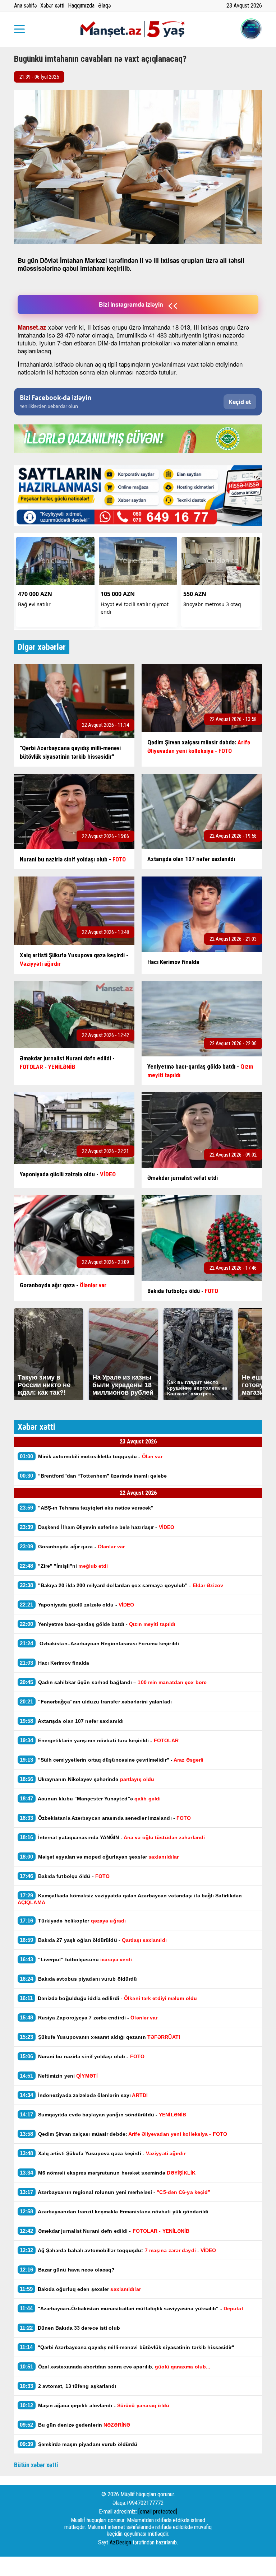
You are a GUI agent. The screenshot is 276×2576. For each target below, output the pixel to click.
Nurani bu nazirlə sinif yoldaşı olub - (82, 2056)
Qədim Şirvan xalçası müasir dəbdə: (123, 2134)
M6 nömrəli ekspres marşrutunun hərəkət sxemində (108, 2173)
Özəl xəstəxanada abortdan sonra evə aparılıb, (115, 2366)
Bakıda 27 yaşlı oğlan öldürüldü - (93, 1940)
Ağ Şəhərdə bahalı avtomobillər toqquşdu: (118, 2250)
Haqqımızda (81, 6)
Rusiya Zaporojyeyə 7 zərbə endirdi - (89, 2017)
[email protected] (158, 2512)
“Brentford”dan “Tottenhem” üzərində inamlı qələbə (93, 1476)
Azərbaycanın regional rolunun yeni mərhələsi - (116, 2192)
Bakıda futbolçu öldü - (65, 1876)
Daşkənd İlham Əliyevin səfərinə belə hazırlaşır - (97, 1527)
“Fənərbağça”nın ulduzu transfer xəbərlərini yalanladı (96, 1701)
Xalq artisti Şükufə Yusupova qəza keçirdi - (103, 2153)
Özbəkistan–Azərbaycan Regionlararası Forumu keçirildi (99, 1643)
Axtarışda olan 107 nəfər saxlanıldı (72, 1721)
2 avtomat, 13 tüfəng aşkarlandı (68, 2386)
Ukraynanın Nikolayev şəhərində (87, 1779)
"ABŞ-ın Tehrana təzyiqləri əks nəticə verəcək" (87, 1508)
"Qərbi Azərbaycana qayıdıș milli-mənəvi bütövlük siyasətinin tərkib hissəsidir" (127, 2347)
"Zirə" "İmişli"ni (64, 1566)
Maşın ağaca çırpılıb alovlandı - (95, 2405)
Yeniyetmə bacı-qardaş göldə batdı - (98, 1624)
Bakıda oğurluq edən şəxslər (80, 2289)
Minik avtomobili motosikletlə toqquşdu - (91, 1456)
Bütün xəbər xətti (36, 2465)
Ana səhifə (25, 6)
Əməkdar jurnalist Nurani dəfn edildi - (105, 2231)
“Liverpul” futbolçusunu (76, 1959)
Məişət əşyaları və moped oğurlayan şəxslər (99, 1857)
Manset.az (32, 327)
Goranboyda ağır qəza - (72, 1546)
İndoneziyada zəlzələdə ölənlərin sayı (84, 2095)
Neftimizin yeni (59, 2076)
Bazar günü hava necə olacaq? (67, 2270)
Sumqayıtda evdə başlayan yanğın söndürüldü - (103, 2114)
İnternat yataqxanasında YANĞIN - (112, 1837)
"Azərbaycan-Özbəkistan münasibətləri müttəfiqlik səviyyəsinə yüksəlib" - (132, 2308)
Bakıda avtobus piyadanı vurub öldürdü (78, 1979)
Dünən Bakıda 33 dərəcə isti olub (70, 2328)
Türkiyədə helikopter (73, 1921)
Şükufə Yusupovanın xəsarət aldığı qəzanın (100, 2037)
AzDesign (120, 2542)
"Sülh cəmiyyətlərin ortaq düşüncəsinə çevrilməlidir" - (112, 1760)
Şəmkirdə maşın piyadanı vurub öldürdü (79, 2444)
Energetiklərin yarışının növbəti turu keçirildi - (99, 1740)
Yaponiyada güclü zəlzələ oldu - (77, 1605)
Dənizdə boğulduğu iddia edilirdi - (108, 1998)
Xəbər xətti (52, 6)
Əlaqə (104, 6)
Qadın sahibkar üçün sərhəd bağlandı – (113, 1682)
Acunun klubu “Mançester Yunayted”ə (90, 1798)
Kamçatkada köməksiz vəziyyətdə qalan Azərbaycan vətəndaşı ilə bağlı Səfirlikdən (130, 1899)
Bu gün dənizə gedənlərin (75, 2425)
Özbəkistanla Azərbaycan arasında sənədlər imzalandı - (105, 1818)
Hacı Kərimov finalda (55, 1663)
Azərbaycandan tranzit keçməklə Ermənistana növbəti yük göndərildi (114, 2211)
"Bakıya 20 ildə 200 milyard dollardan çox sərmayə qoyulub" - (122, 1585)
